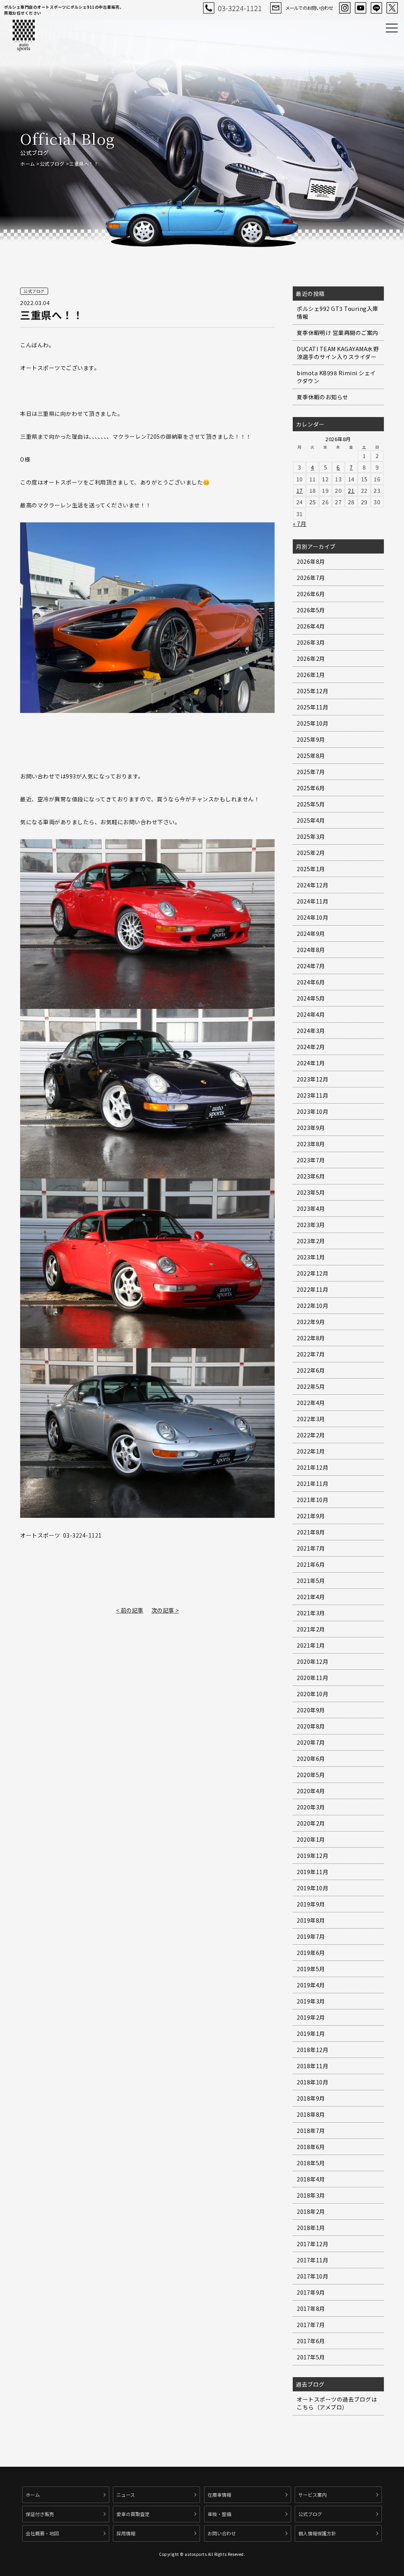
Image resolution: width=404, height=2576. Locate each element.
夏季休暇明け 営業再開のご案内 (338, 333)
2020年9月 (311, 1710)
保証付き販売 (40, 2514)
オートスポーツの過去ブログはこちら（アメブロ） (337, 2403)
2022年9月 (311, 1322)
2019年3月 (311, 2001)
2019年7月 (311, 1936)
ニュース (126, 2495)
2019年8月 (311, 1920)
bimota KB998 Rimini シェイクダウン (336, 377)
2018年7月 (311, 2131)
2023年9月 (311, 1128)
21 (351, 490)
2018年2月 (311, 2211)
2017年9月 (311, 2292)
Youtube (361, 8)
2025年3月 (311, 836)
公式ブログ (52, 164)
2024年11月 (312, 901)
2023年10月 (312, 1111)
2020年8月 (311, 1726)
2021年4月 (311, 1597)
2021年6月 (311, 1564)
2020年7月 (311, 1742)
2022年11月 (312, 1289)
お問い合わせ (222, 2533)
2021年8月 (311, 1532)
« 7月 (299, 524)
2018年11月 (312, 2066)
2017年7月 (311, 2325)
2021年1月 (311, 1645)
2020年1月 (311, 1839)
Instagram (345, 8)
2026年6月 (311, 594)
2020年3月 (311, 1807)
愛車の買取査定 (133, 2514)
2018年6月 (311, 2147)
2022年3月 (311, 1419)
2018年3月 (311, 2195)
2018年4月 (311, 2179)
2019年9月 (311, 1904)
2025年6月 (311, 788)
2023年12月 (312, 1079)
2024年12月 (312, 885)
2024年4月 (311, 1014)
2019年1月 (311, 2033)
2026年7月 (311, 578)
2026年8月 (311, 561)
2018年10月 (312, 2082)
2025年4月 (311, 820)
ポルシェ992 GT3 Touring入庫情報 (338, 312)
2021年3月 (311, 1613)
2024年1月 (311, 1063)
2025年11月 (312, 707)
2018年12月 (312, 2050)
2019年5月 (311, 1969)
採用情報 (126, 2533)
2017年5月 (311, 2357)
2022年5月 (311, 1386)
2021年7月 (311, 1548)
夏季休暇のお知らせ (323, 397)
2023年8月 (311, 1144)
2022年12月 (312, 1273)
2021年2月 (311, 1629)
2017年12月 (312, 2244)
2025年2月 (311, 853)
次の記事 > (165, 1610)
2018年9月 (311, 2098)
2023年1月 (311, 1257)
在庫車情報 (219, 2495)
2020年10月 (312, 1694)
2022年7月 (311, 1354)
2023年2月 (311, 1241)
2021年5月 (311, 1581)
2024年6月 (311, 982)
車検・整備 (219, 2514)
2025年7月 (311, 772)
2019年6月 (311, 1953)
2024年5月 (311, 998)
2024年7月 (311, 966)
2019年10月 (312, 1888)
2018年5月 (311, 2163)
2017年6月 (311, 2341)
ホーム (28, 164)
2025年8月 (311, 756)
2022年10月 (312, 1306)
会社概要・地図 (42, 2533)
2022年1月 (311, 1451)
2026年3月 (311, 642)
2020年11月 (312, 1678)
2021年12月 (312, 1467)
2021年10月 (312, 1500)
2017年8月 (311, 2308)
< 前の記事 (130, 1610)
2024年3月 (311, 1031)
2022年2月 (311, 1435)
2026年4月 (311, 626)
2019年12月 (312, 1856)
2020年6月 (311, 1758)
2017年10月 (312, 2276)
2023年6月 (311, 1176)
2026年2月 (311, 658)
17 (300, 490)
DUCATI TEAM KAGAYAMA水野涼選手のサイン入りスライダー (338, 353)
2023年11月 (312, 1095)
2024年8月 (311, 950)
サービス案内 (312, 2495)
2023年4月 (311, 1208)
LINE (376, 8)
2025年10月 (312, 723)
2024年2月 (311, 1047)
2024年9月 (311, 933)
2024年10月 (312, 917)
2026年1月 (311, 675)
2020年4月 (311, 1791)
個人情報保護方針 (317, 2533)
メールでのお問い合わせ (309, 8)
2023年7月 (311, 1160)
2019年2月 (311, 2017)
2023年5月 (311, 1192)
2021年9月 (311, 1516)
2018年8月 (311, 2114)
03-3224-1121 (240, 8)
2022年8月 (311, 1338)
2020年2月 (311, 1823)
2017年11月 (312, 2260)
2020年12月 (312, 1661)
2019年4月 (311, 1985)
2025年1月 (311, 869)
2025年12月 (312, 691)
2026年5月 (311, 610)
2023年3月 (311, 1225)
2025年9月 (311, 739)
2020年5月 (311, 1775)
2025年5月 (311, 804)
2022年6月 (311, 1370)
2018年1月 (311, 2228)
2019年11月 (312, 1872)
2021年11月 (312, 1483)
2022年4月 (311, 1403)
